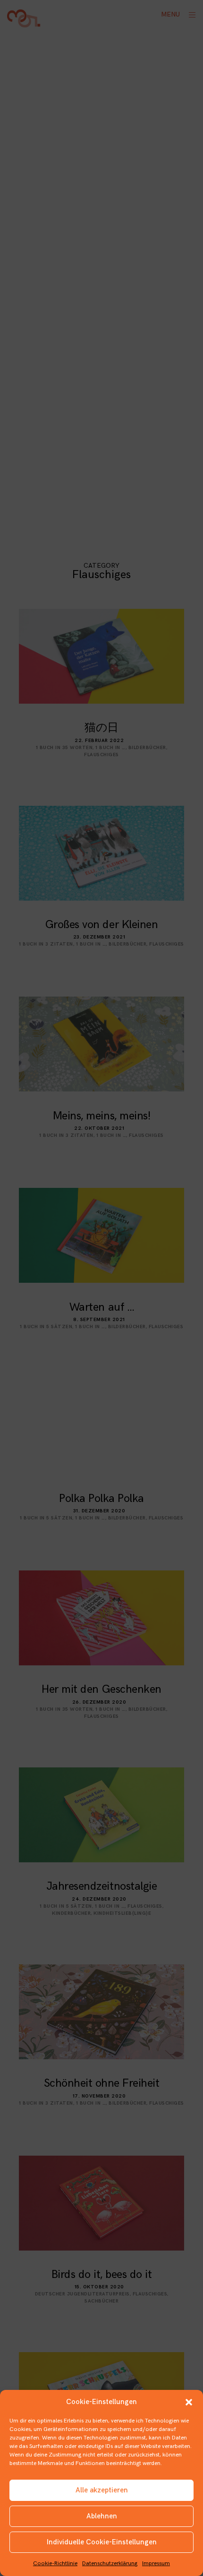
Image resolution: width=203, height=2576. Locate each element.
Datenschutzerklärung (110, 2563)
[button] (189, 2402)
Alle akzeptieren (102, 2490)
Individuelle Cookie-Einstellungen (102, 2542)
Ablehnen (102, 2516)
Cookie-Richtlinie (55, 2563)
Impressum (156, 2563)
